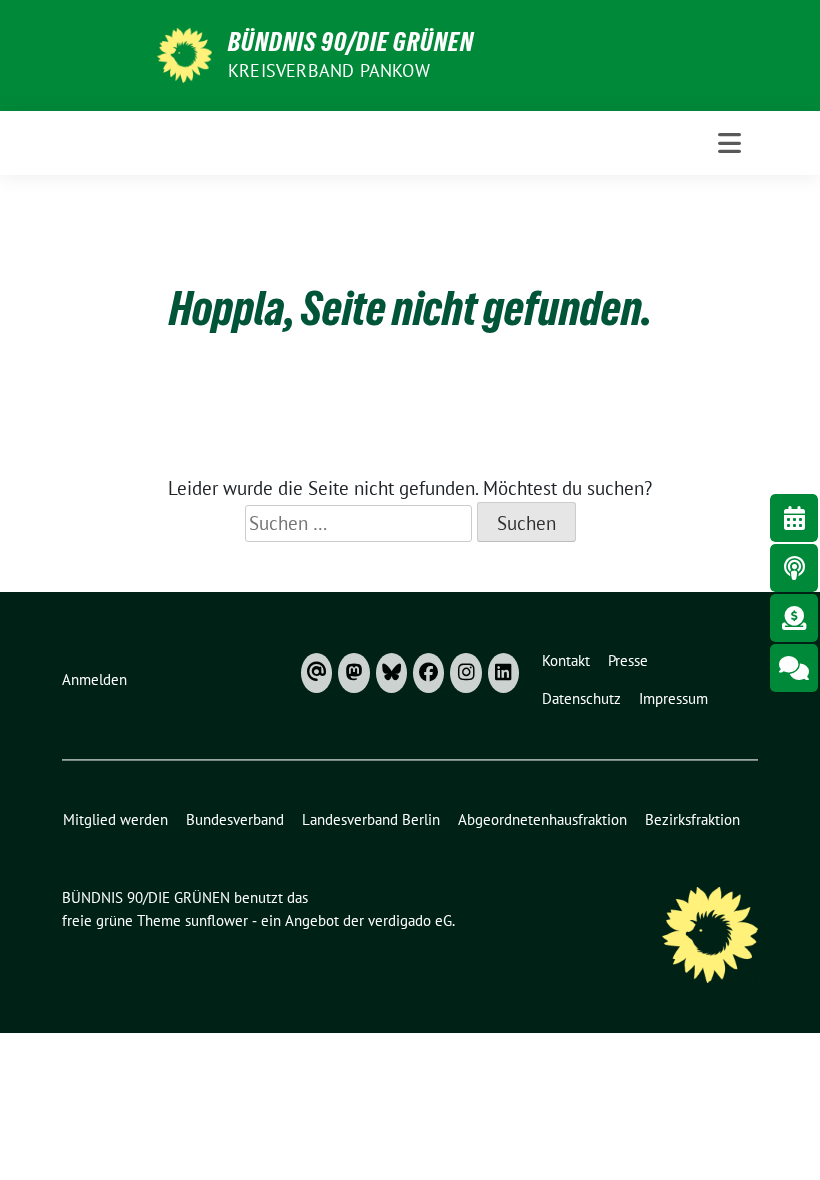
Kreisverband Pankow (329, 70)
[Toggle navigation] (729, 143)
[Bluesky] (391, 673)
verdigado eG (410, 920)
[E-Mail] (316, 673)
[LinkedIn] (503, 673)
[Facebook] (428, 673)
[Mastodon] (353, 673)
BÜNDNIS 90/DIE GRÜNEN (351, 42)
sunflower (216, 920)
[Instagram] (465, 673)
